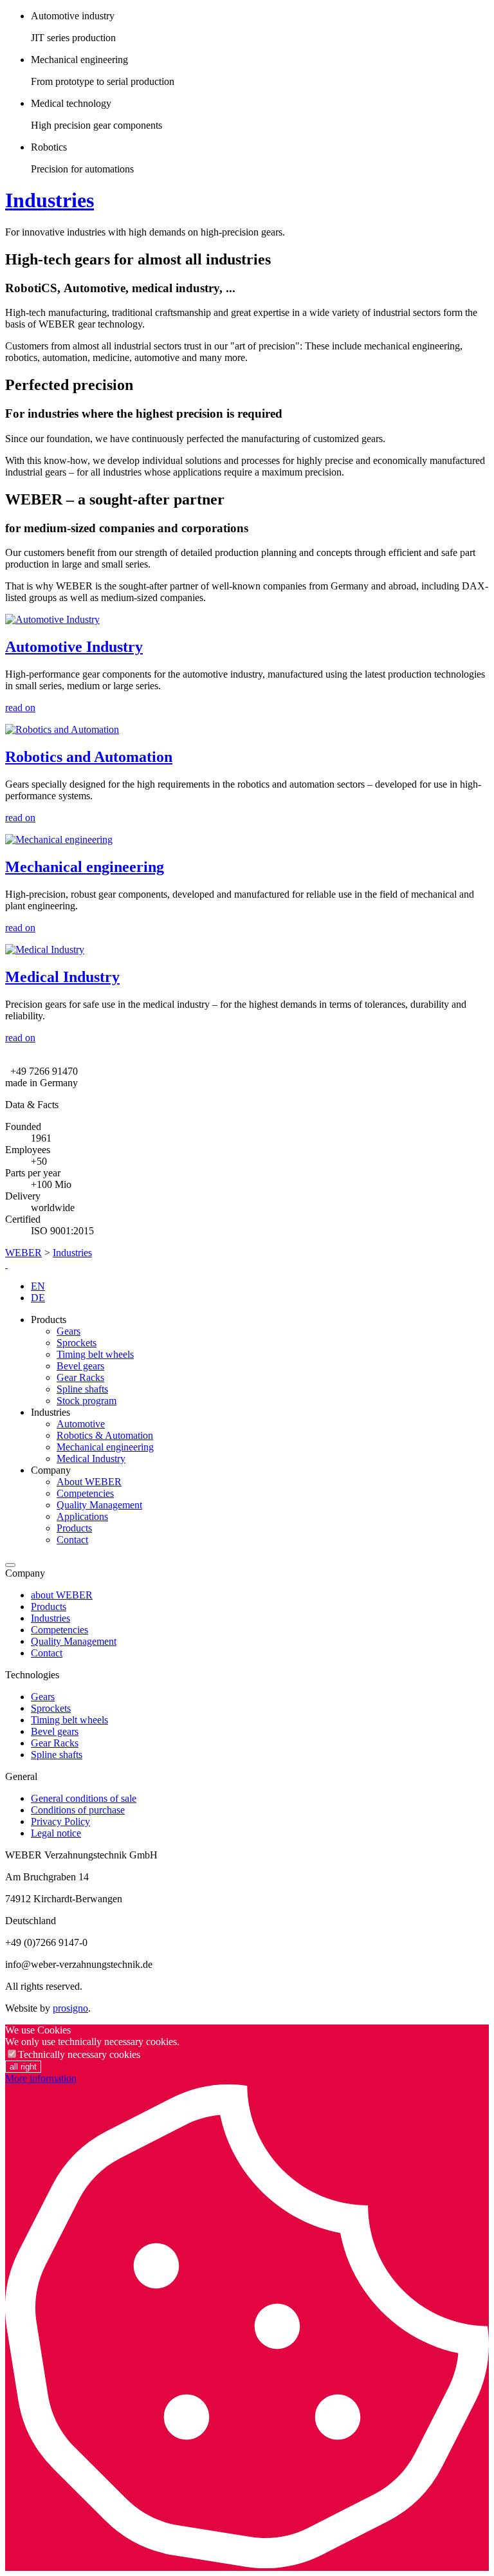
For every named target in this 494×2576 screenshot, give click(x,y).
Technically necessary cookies (79, 2054)
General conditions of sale (84, 1798)
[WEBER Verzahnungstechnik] (6, 1264)
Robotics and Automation (89, 757)
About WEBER (89, 1482)
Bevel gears (80, 1366)
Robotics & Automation (105, 1435)
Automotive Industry (74, 647)
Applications (82, 1516)
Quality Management (99, 1505)
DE (38, 1298)
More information (41, 2078)
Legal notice (56, 1833)
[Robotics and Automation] (62, 729)
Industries (50, 200)
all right (23, 2067)
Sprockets (77, 1343)
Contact (72, 1540)
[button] (10, 1565)
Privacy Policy (60, 1821)
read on (20, 708)
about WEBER (62, 1595)
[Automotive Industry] (52, 619)
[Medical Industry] (45, 950)
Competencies (85, 1493)
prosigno (70, 2008)
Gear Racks (80, 1377)
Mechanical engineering (85, 867)
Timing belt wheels (95, 1354)
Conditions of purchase (78, 1810)
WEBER (23, 1253)
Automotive (81, 1424)
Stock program (87, 1401)
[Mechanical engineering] (59, 839)
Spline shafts (82, 1389)
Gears (69, 1331)
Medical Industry (62, 977)
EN (38, 1286)
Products (74, 1528)
